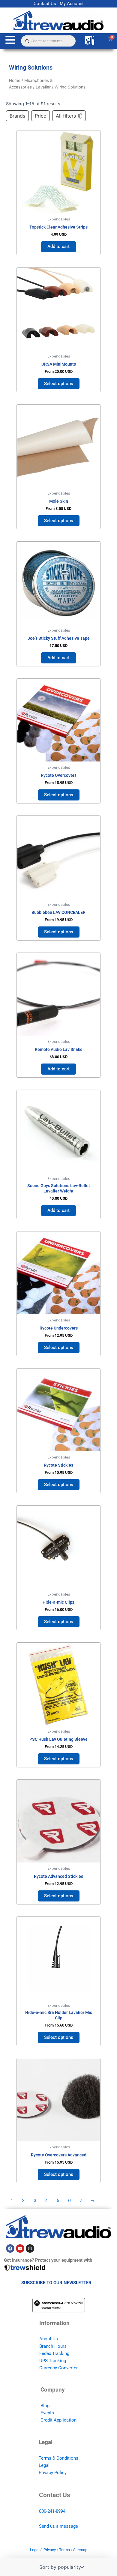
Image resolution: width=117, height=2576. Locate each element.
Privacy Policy (53, 2473)
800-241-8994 (52, 2511)
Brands (17, 116)
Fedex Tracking (54, 2353)
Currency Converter (58, 2368)
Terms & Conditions (58, 2458)
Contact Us (45, 4)
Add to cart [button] (58, 247)
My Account (72, 4)
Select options (59, 384)
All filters (66, 116)
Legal (44, 2465)
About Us (49, 2339)
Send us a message (58, 2526)
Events (47, 2413)
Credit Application (58, 2420)
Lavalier (43, 87)
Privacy (50, 2550)
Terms (64, 2550)
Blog (45, 2406)
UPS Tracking (53, 2361)
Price (40, 116)
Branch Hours (53, 2346)
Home (15, 80)
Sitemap (80, 2550)
